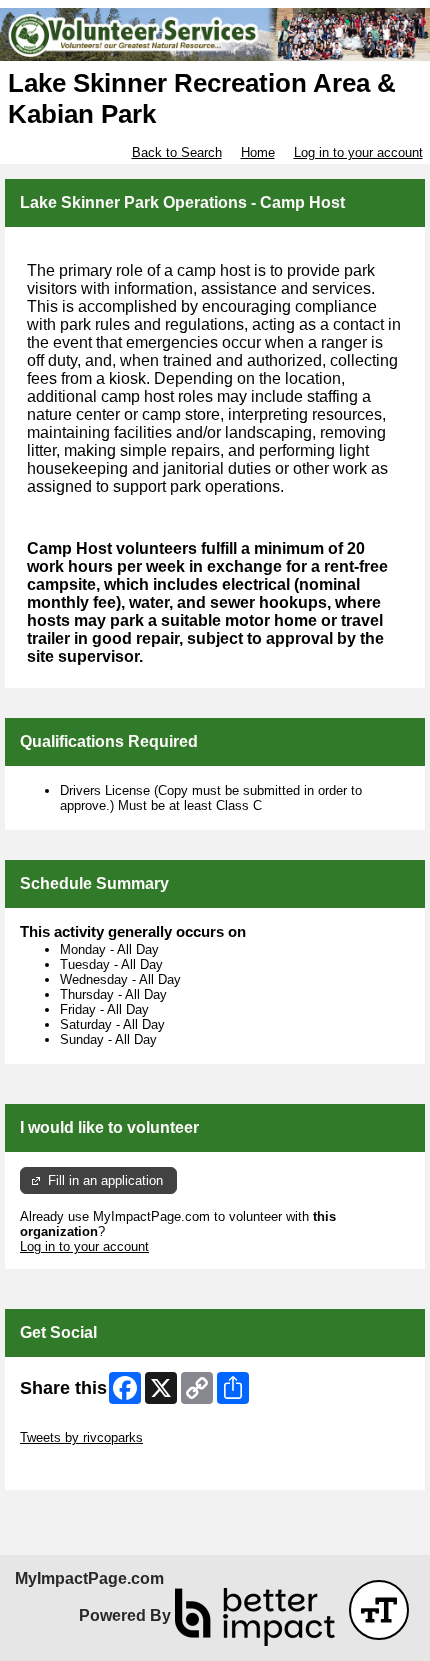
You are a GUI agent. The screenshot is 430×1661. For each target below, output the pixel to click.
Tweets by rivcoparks (81, 1437)
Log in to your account (358, 152)
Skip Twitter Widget (76, 1422)
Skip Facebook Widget (85, 1467)
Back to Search (177, 152)
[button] (379, 1610)
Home (258, 152)
